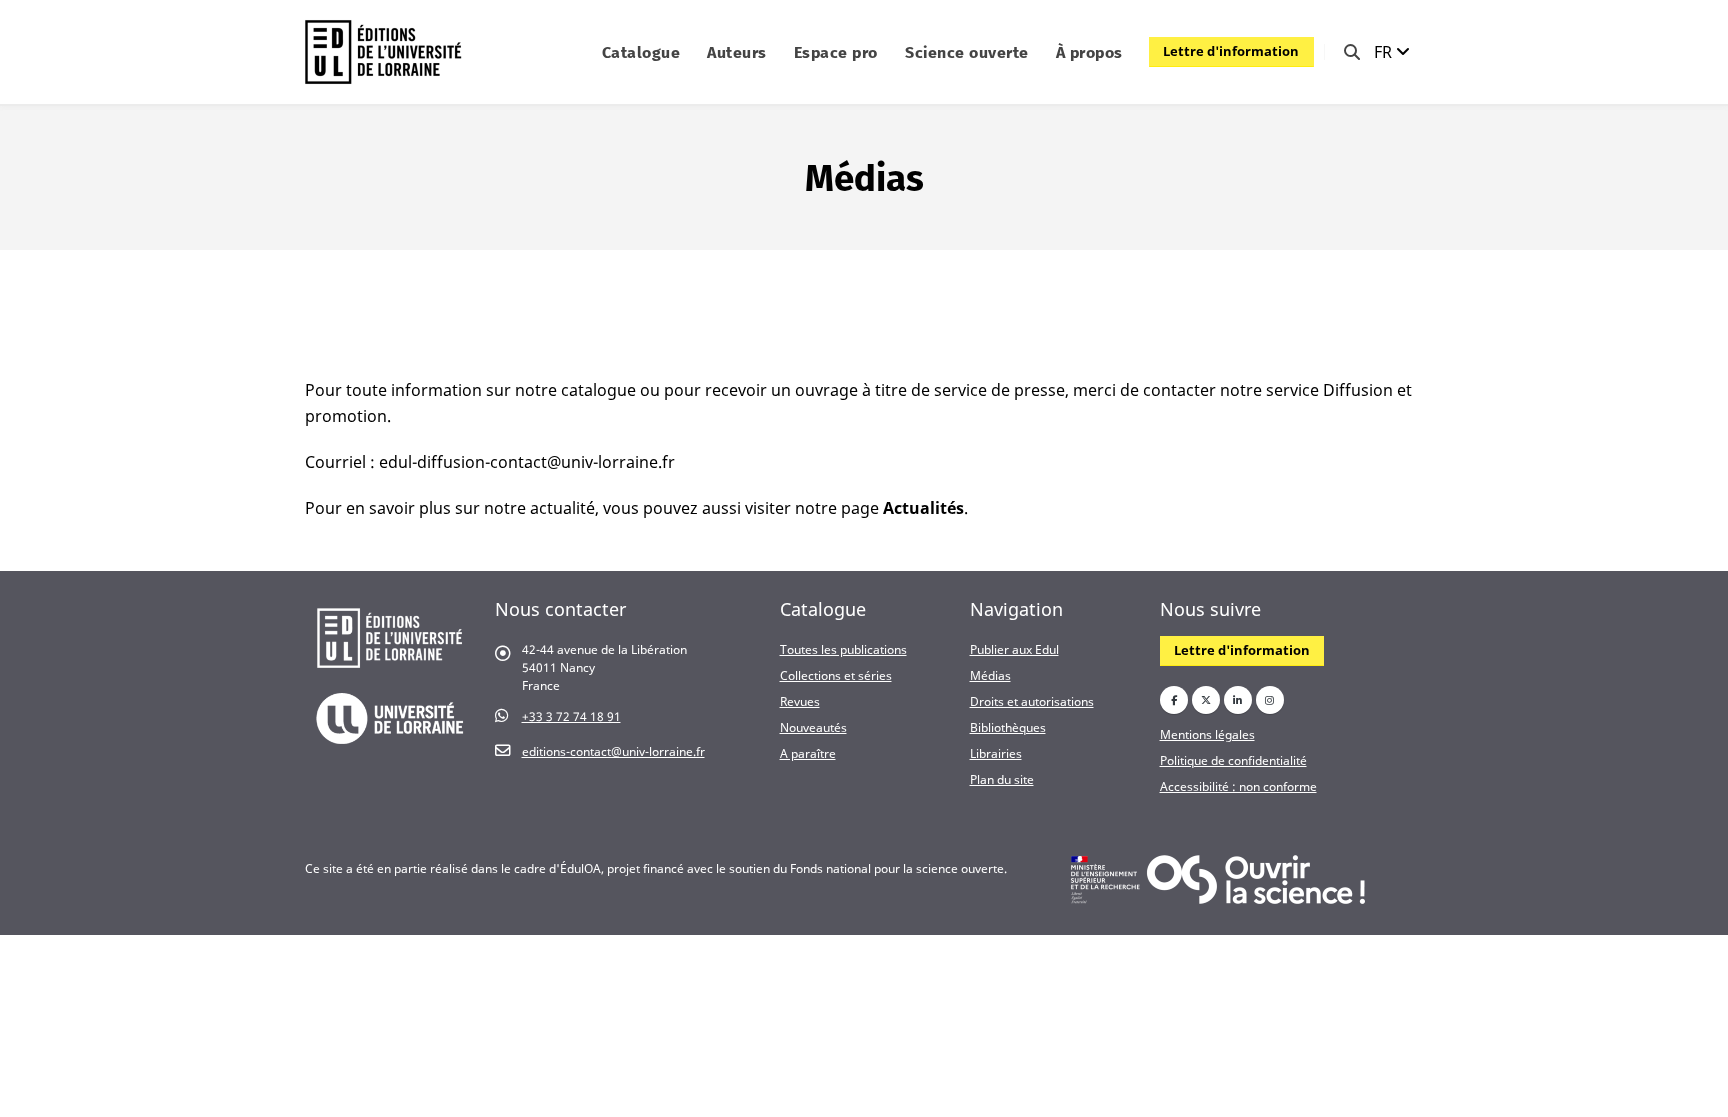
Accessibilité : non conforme (1238, 786)
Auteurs (737, 52)
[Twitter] (1206, 700)
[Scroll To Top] (1693, 1094)
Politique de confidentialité (1233, 760)
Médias (990, 675)
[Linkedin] (1238, 700)
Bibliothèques (1008, 727)
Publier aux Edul (1014, 649)
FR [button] (1385, 52)
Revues (800, 701)
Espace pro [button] (836, 52)
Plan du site (1002, 779)
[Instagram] (1270, 700)
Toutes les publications (843, 649)
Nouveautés (813, 727)
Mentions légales (1207, 734)
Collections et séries (836, 675)
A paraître (808, 753)
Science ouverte (967, 52)
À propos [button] (1089, 52)
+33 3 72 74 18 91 (571, 716)
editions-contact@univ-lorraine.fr (613, 751)
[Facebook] (1174, 700)
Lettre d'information (1231, 51)
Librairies (996, 753)
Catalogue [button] (641, 52)
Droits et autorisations (1032, 701)
